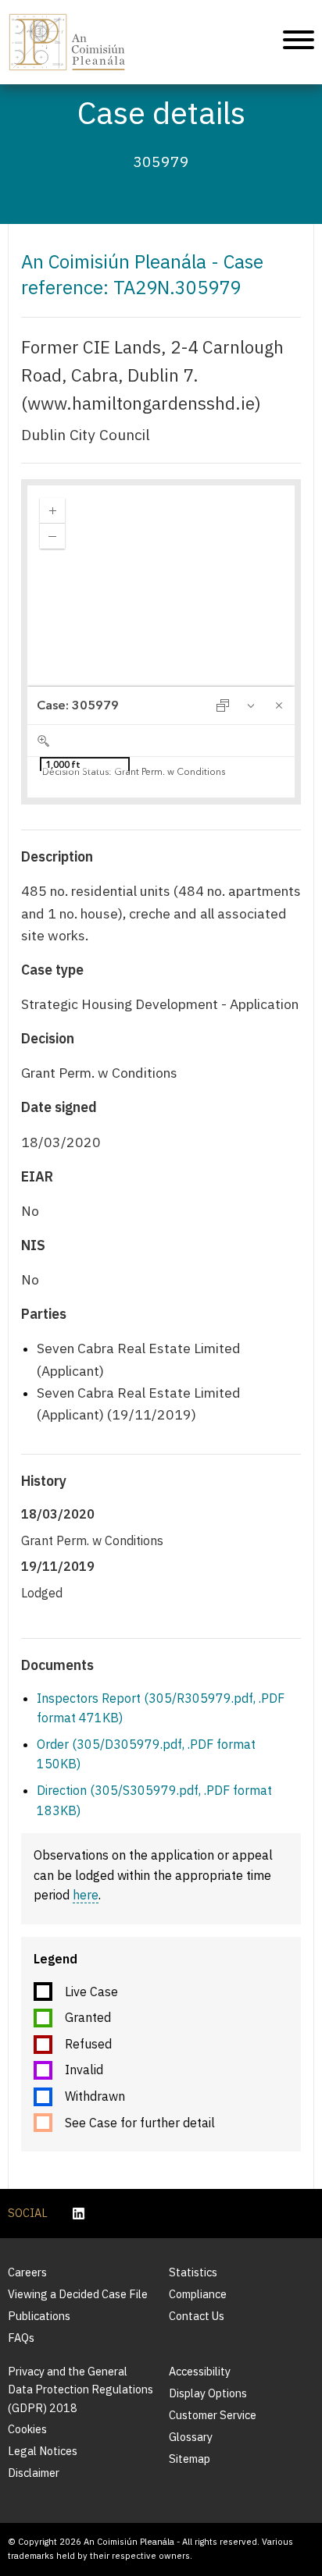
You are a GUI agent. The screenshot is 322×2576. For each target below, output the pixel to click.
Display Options (208, 2393)
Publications (39, 2316)
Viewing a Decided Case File (78, 2294)
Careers (27, 2272)
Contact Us (197, 2316)
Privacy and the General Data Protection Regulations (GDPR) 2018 (80, 2389)
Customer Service (213, 2415)
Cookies (27, 2429)
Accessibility (200, 2371)
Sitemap (190, 2459)
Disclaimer (34, 2473)
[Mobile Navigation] (299, 42)
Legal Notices (43, 2451)
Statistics (193, 2272)
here (86, 1895)
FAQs (21, 2338)
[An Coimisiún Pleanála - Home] (67, 42)
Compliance (198, 2294)
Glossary (191, 2437)
